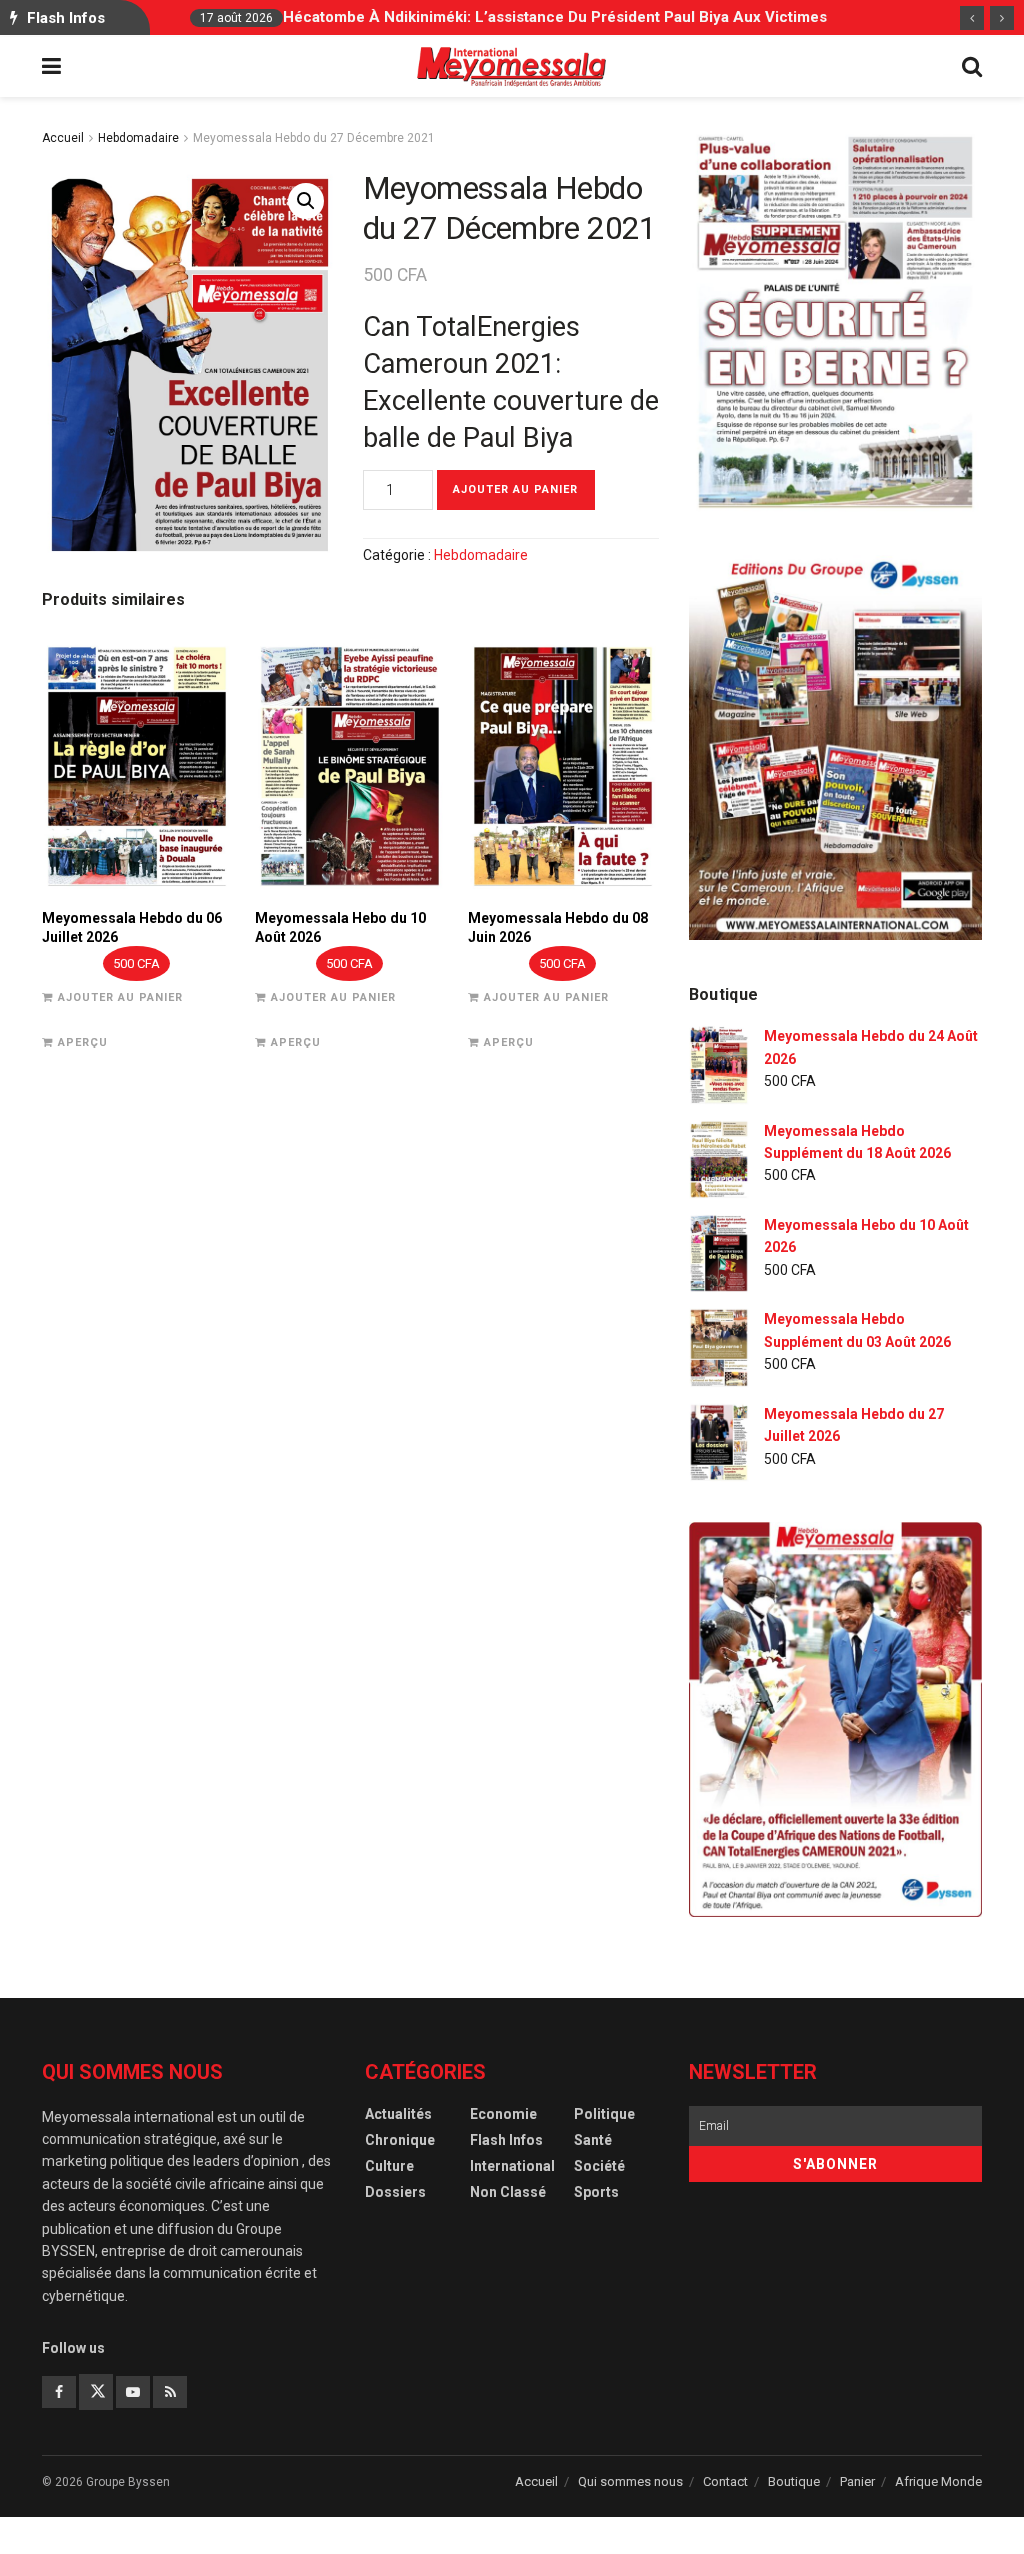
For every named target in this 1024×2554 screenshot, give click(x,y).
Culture (389, 2166)
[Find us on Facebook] (59, 2392)
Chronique (400, 2140)
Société (599, 2166)
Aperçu (83, 1042)
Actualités (398, 2114)
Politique (604, 2114)
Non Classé (508, 2192)
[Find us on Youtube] (133, 2392)
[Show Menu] (51, 67)
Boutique (794, 2481)
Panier (857, 2481)
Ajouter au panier (515, 489)
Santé (593, 2140)
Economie (503, 2114)
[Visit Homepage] (511, 67)
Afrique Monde (938, 2481)
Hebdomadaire (138, 138)
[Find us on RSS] (170, 2392)
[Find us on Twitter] (96, 2392)
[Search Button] (972, 67)
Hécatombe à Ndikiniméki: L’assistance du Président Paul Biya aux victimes (555, 17)
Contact (725, 2481)
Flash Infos (506, 2140)
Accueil (63, 138)
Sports (596, 2192)
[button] (306, 201)
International (512, 2166)
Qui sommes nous (630, 2481)
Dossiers (395, 2192)
